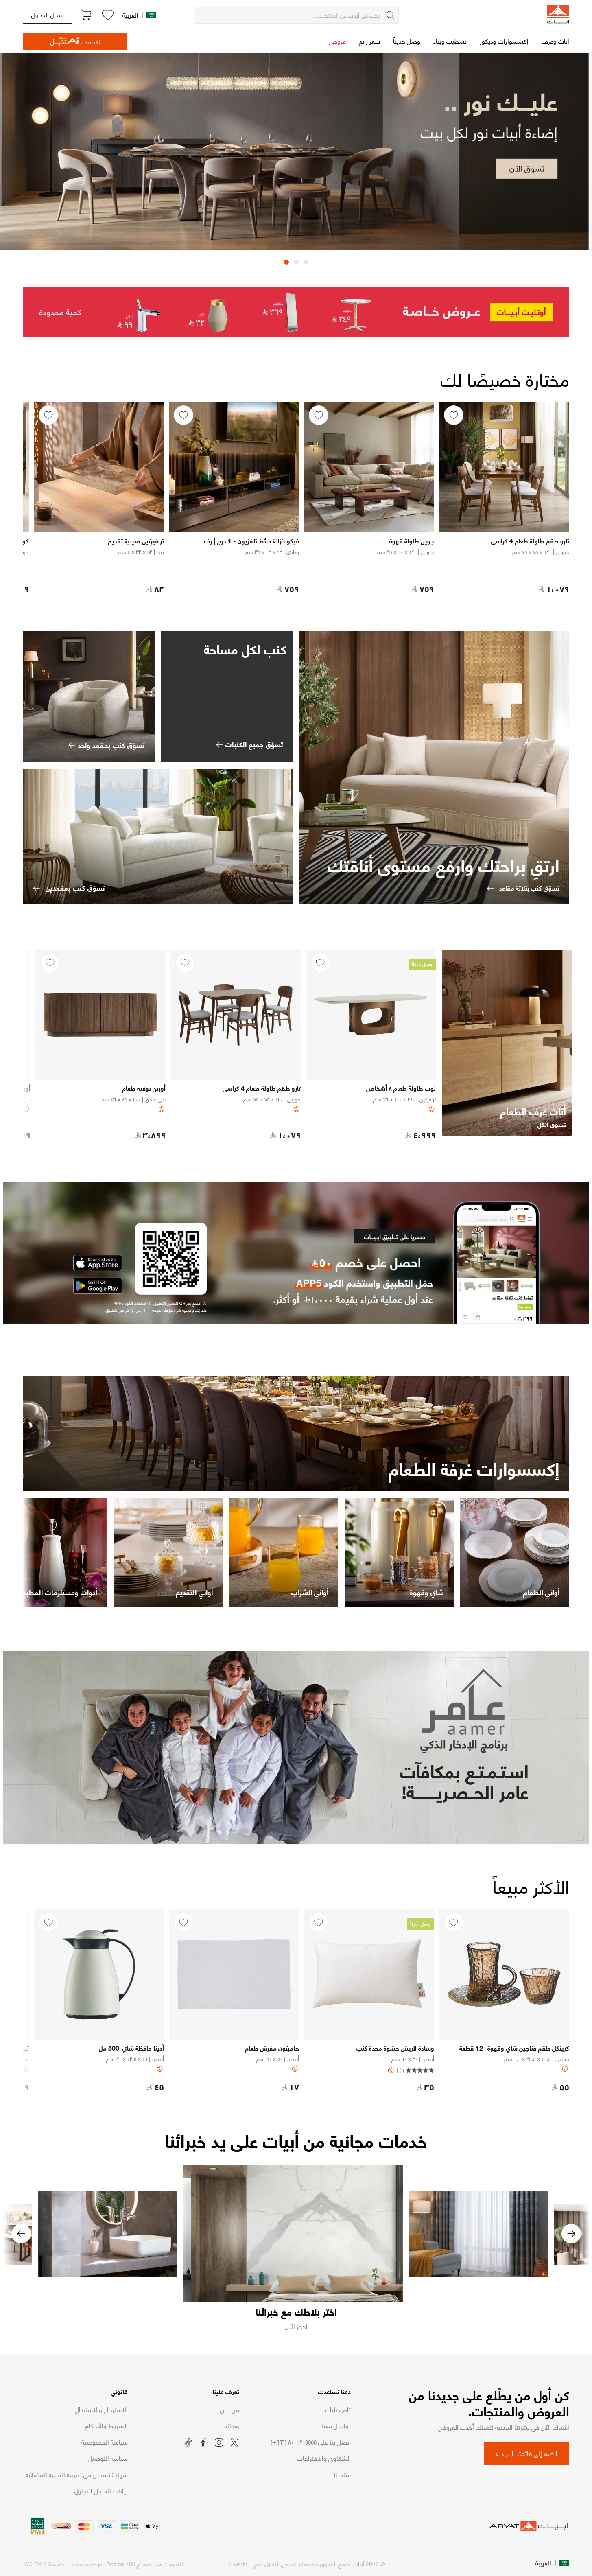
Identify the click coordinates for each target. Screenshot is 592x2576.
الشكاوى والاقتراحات (324, 2458)
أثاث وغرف (555, 40)
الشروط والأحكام (106, 2425)
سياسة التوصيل (108, 2458)
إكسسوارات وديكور (504, 40)
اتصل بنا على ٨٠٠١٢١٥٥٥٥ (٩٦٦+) (311, 2442)
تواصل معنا (336, 2425)
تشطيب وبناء (450, 40)
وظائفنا (230, 2425)
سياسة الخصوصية (105, 2442)
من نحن (230, 2409)
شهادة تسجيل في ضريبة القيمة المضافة (77, 2474)
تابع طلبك (338, 2409)
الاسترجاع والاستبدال (101, 2409)
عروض (337, 40)
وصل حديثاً (407, 40)
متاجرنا (342, 2474)
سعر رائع (369, 40)
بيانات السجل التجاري (101, 2491)
